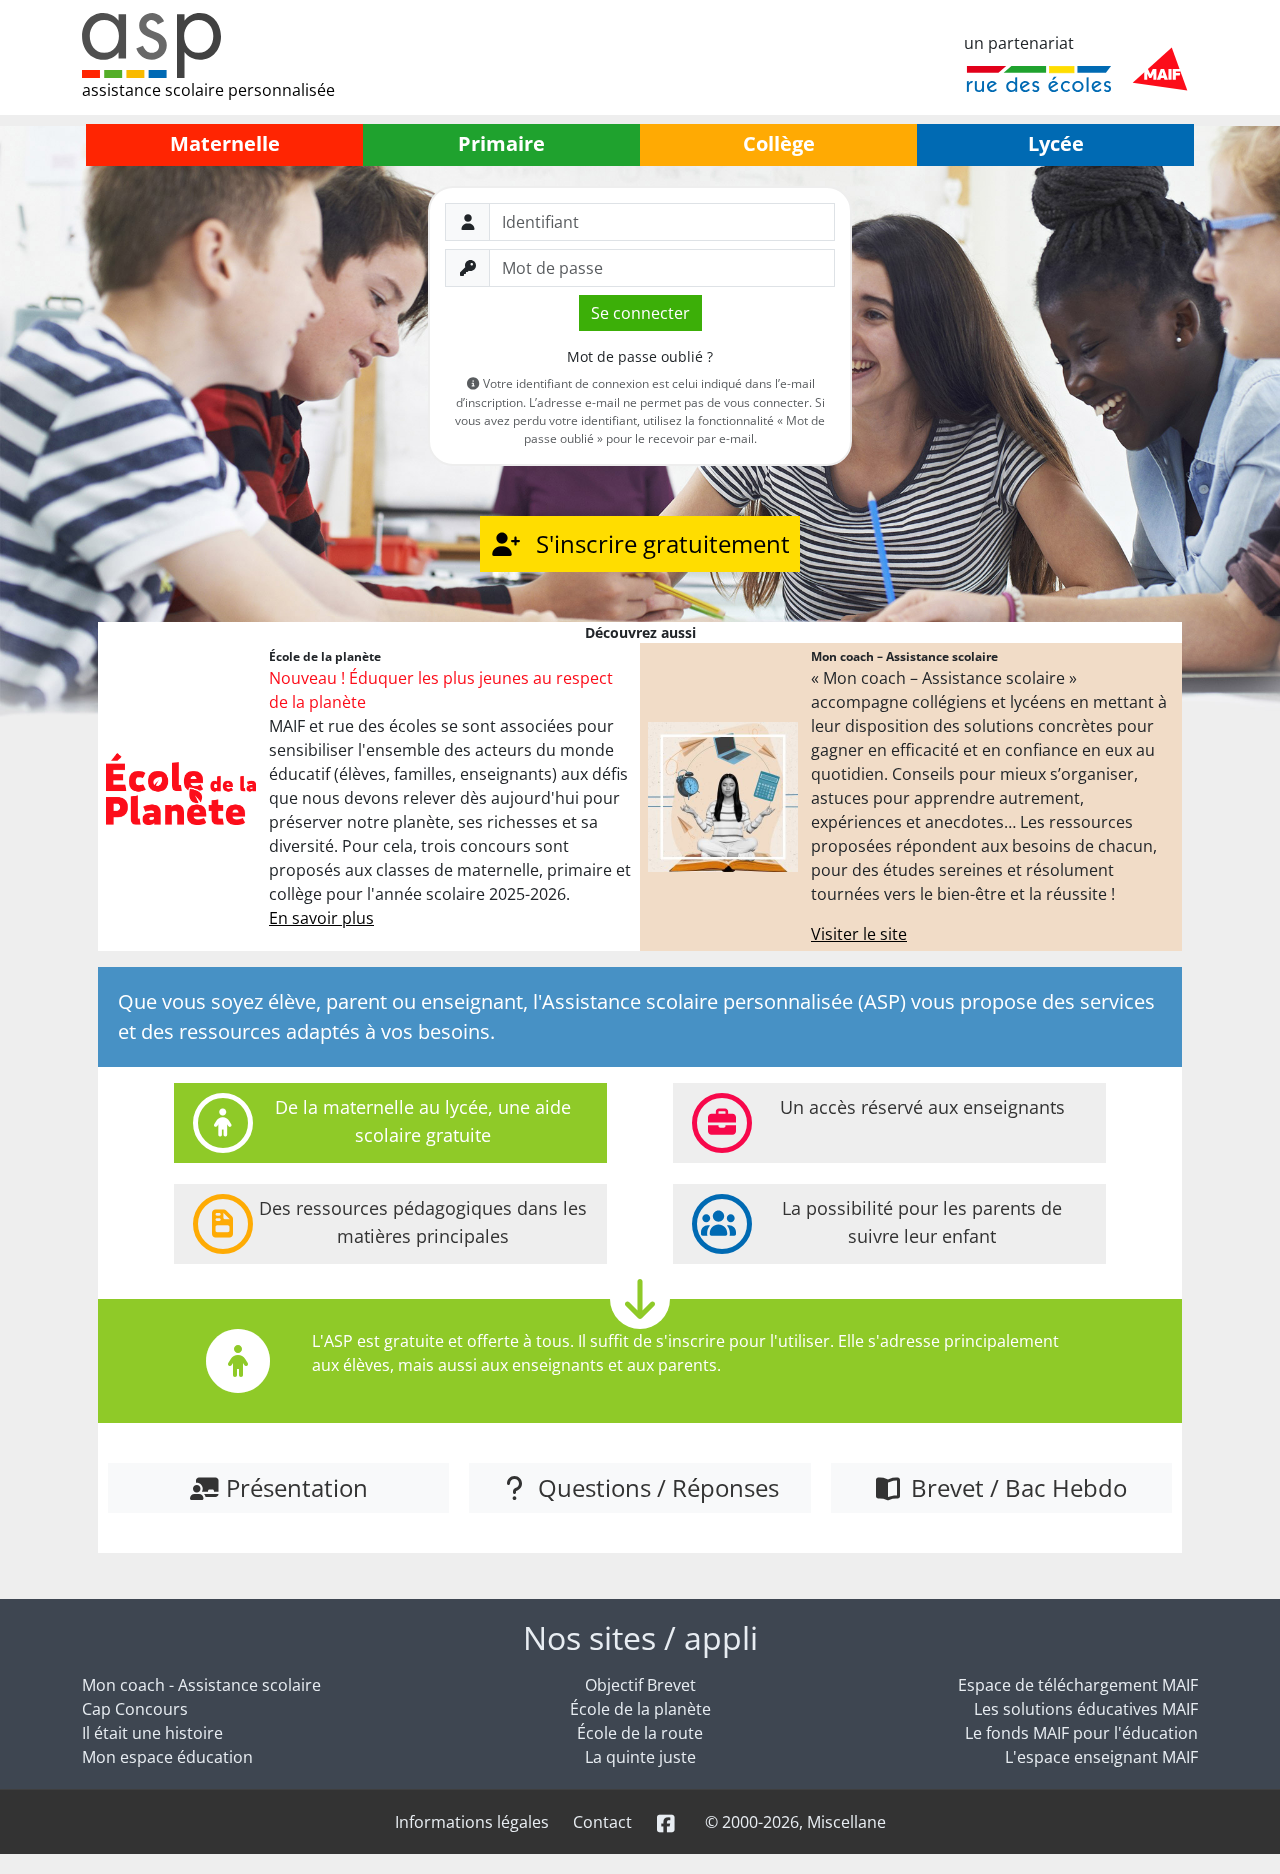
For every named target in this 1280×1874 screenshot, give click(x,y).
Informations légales (472, 1822)
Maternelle (225, 143)
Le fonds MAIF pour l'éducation (1081, 1733)
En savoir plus (321, 918)
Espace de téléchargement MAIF (1078, 1685)
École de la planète (640, 1709)
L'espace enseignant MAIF (1101, 1757)
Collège (779, 143)
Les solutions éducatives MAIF (1086, 1709)
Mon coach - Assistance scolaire (201, 1685)
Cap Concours (135, 1709)
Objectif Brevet (640, 1685)
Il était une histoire (152, 1733)
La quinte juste (640, 1757)
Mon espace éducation (167, 1757)
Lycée (1056, 143)
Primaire (501, 143)
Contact (602, 1822)
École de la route (640, 1733)
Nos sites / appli (640, 1637)
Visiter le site (859, 934)
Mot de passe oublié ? (640, 356)
